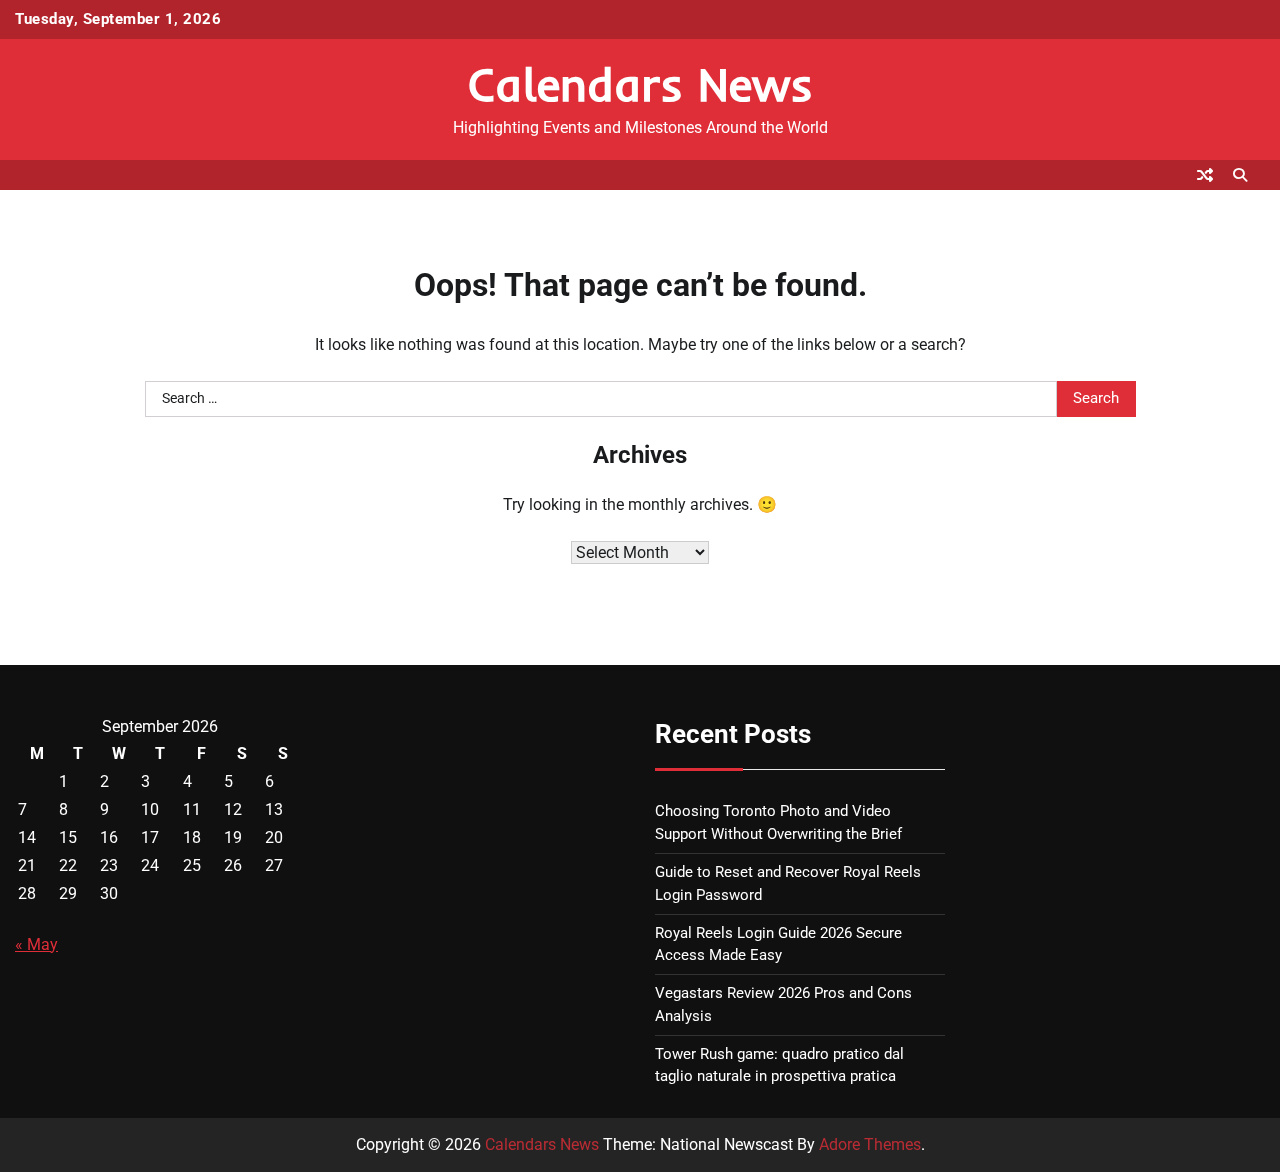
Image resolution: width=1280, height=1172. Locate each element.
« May (36, 944)
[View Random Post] (1205, 175)
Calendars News (640, 84)
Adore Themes (870, 1144)
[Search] (1240, 175)
